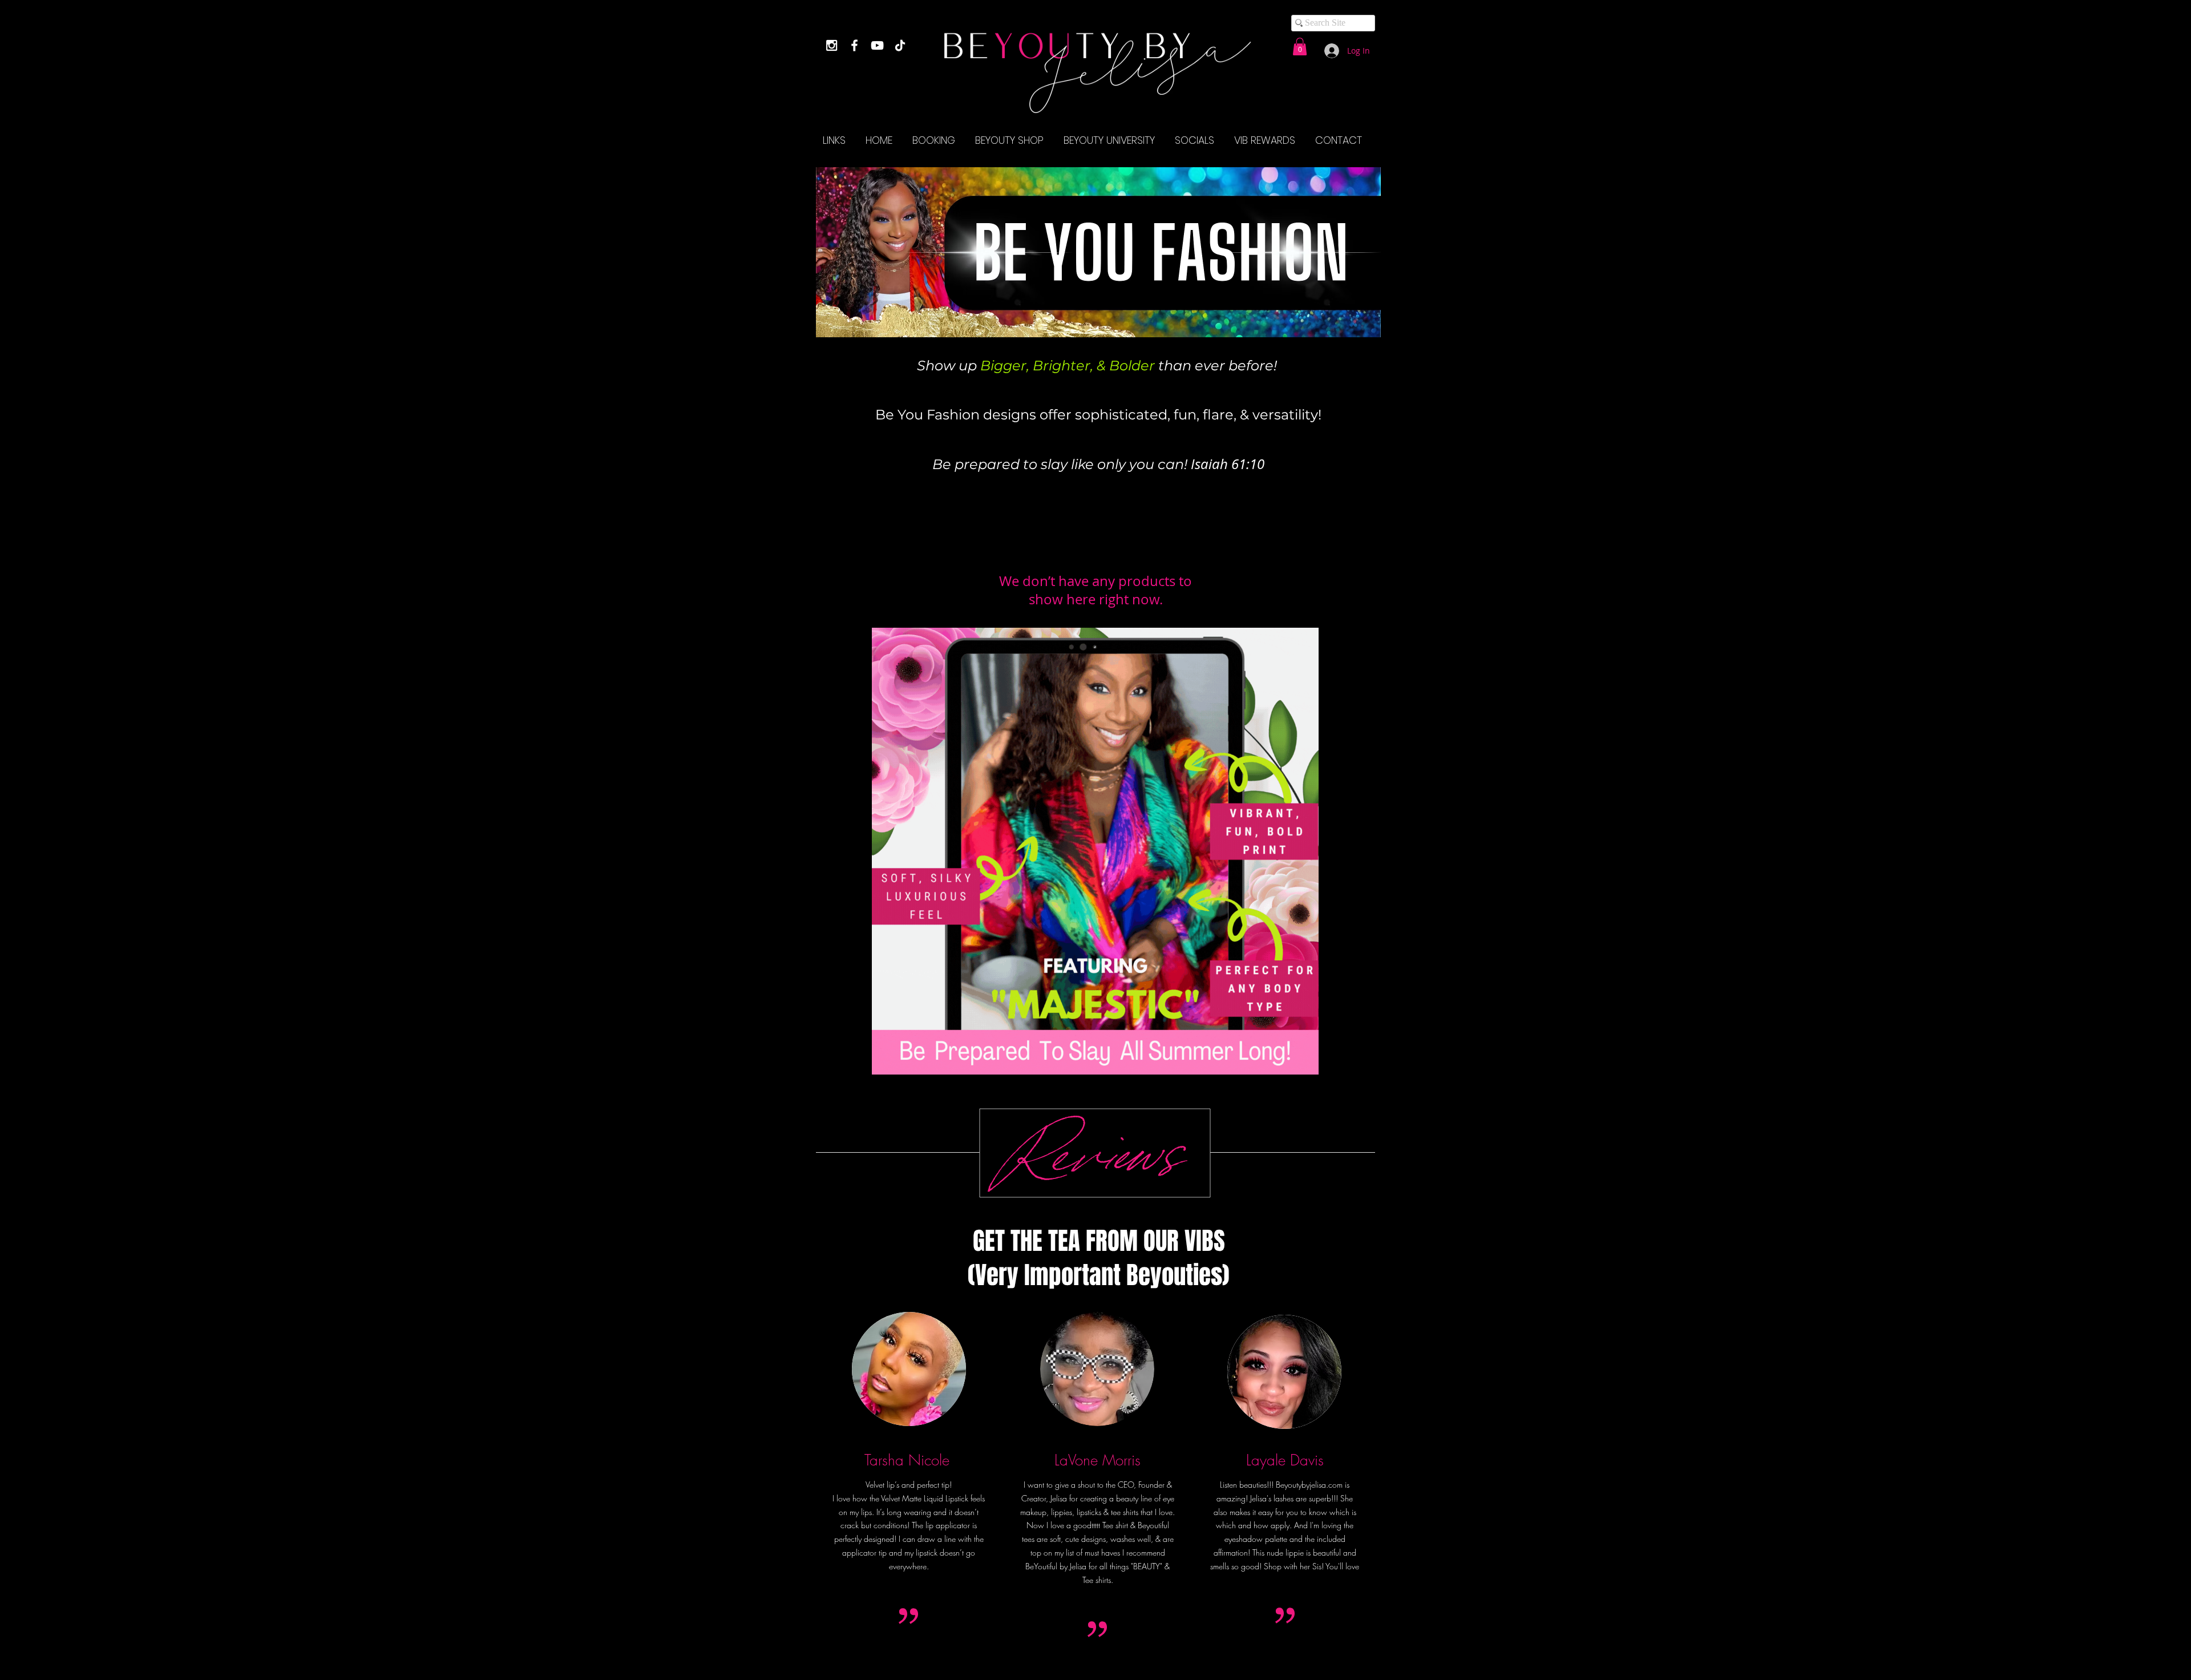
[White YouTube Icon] (877, 45)
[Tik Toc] (900, 45)
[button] (1300, 47)
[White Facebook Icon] (854, 45)
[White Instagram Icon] (832, 45)
